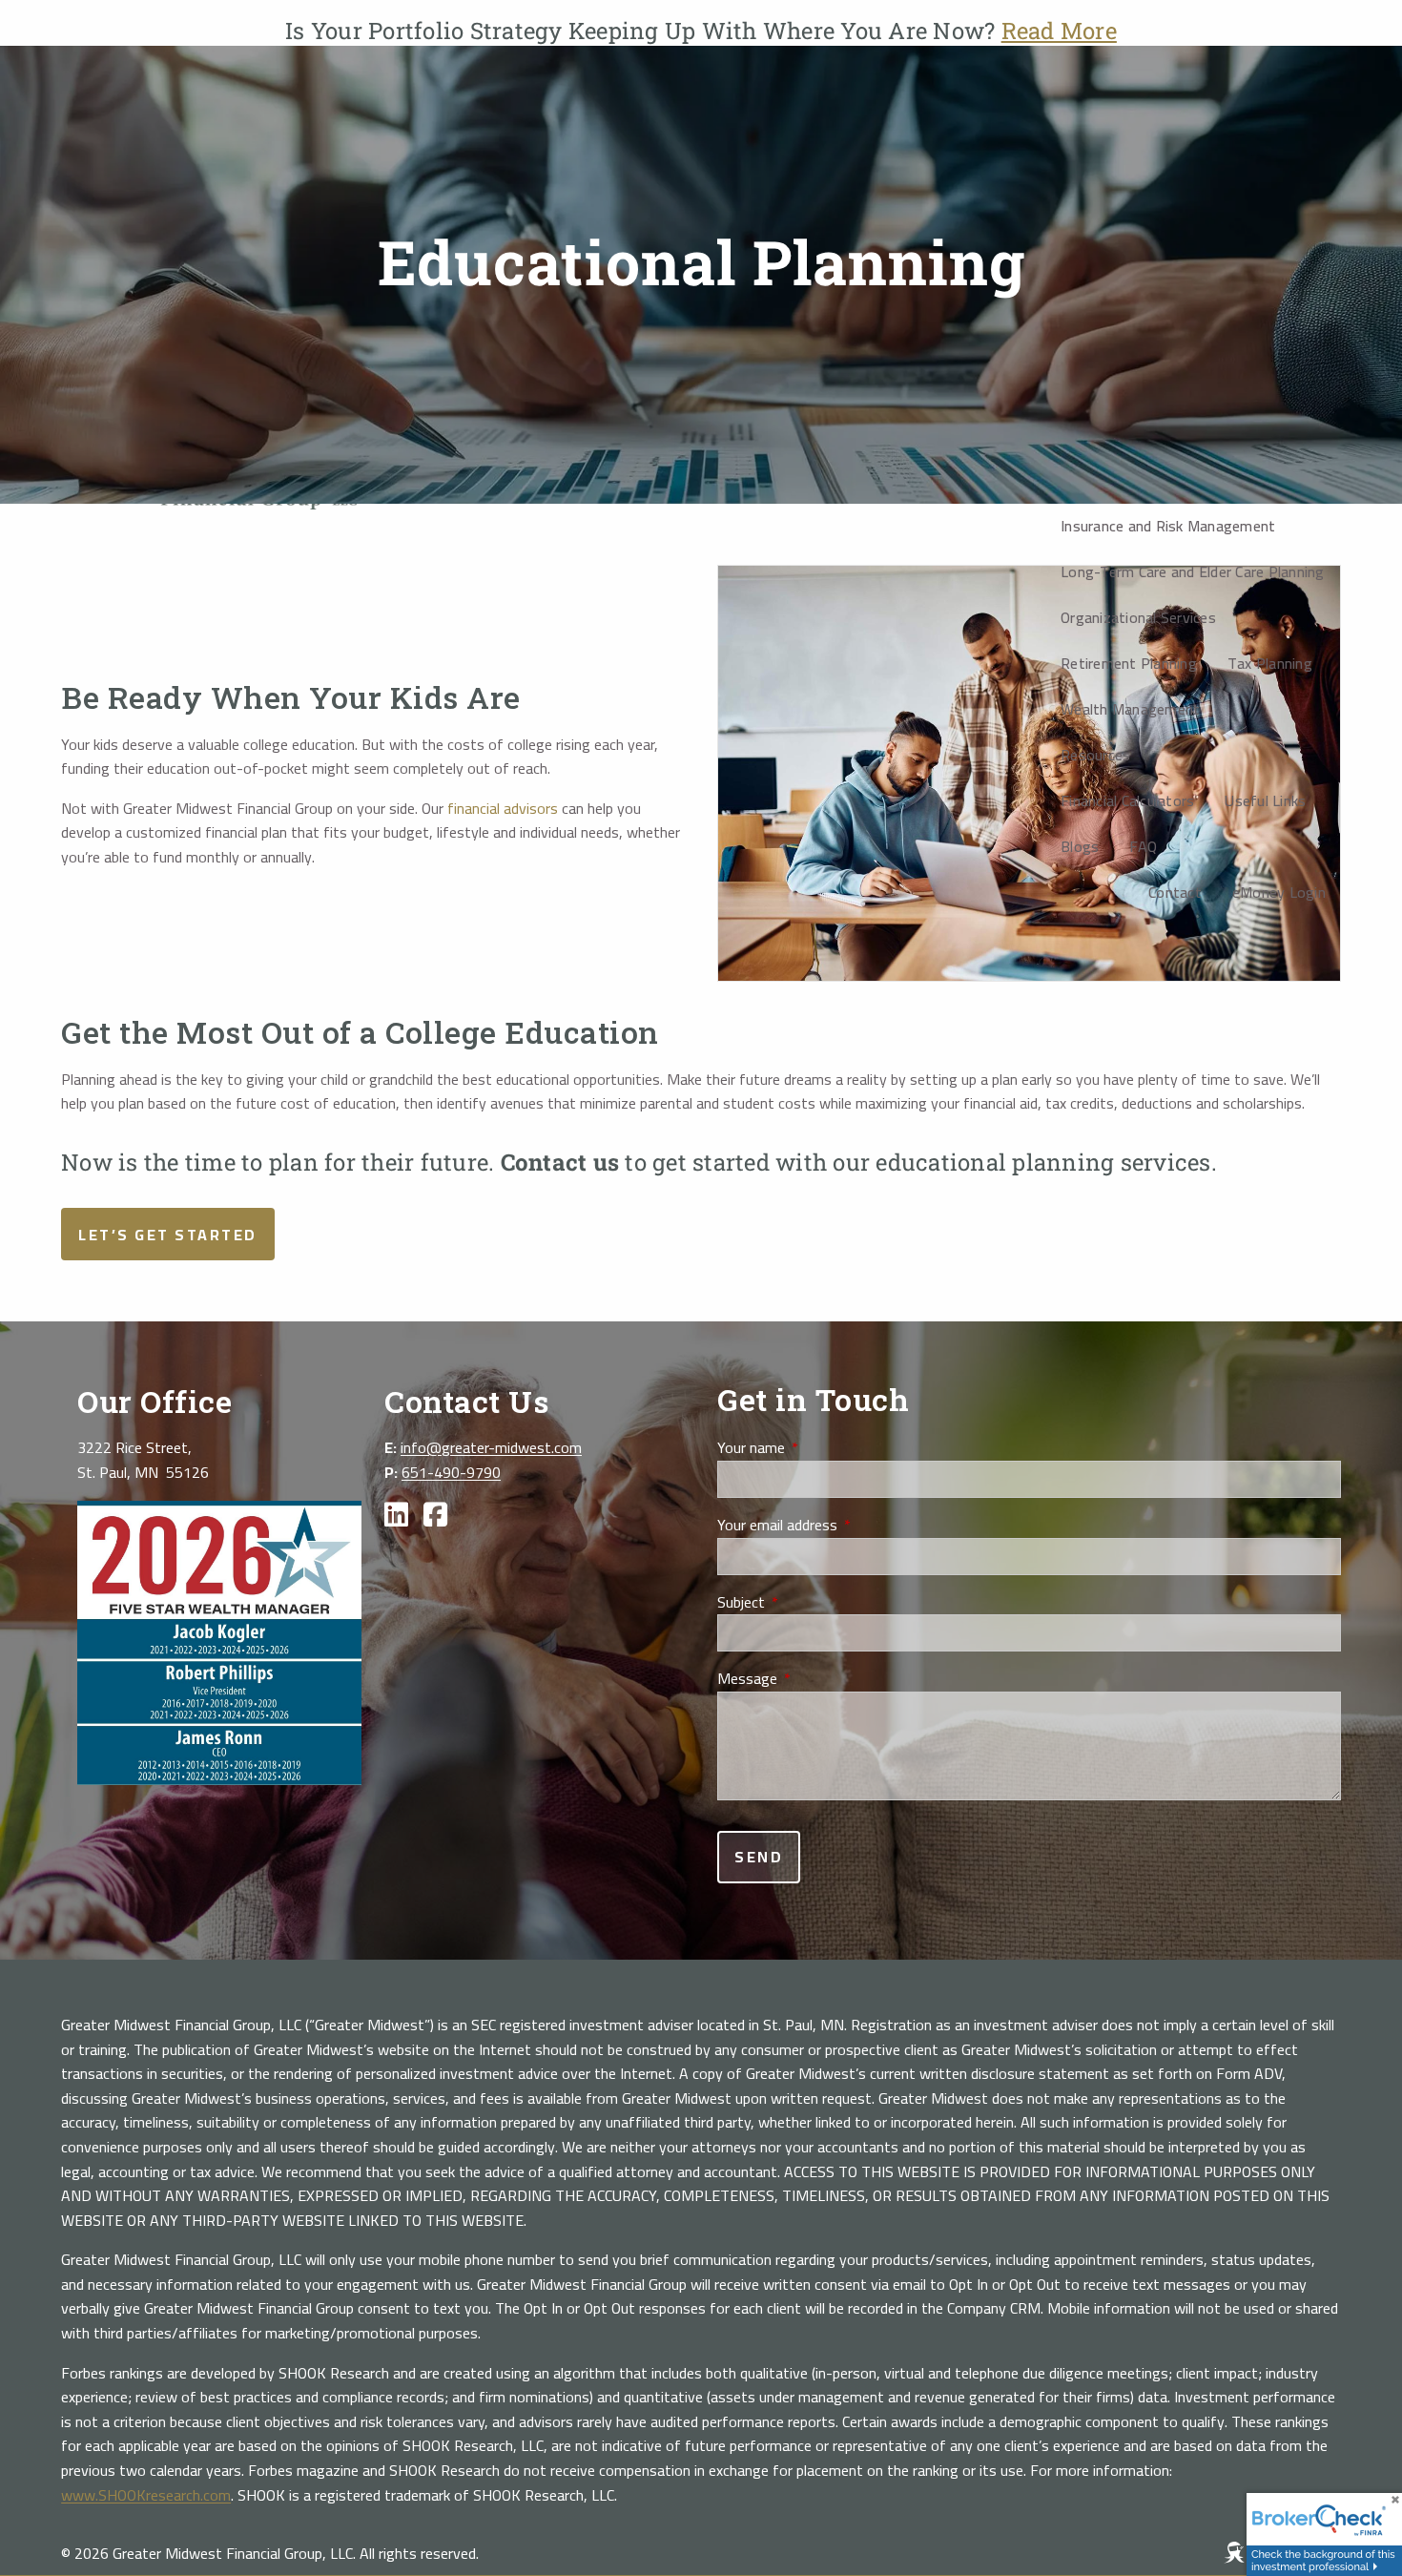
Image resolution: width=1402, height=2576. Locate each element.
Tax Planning (1270, 663)
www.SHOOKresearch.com (146, 2495)
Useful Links (1265, 800)
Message (814, 1679)
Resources (1095, 755)
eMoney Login (1279, 892)
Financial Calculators (1127, 800)
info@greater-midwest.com (491, 1447)
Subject (808, 1603)
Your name (818, 1448)
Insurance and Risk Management (1168, 526)
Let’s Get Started (168, 1235)
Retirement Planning (1129, 663)
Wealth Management (1130, 709)
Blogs (1080, 846)
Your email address (845, 1526)
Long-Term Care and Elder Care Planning (1193, 571)
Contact (1175, 892)
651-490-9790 (451, 1472)
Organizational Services (1138, 617)
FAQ (1143, 846)
